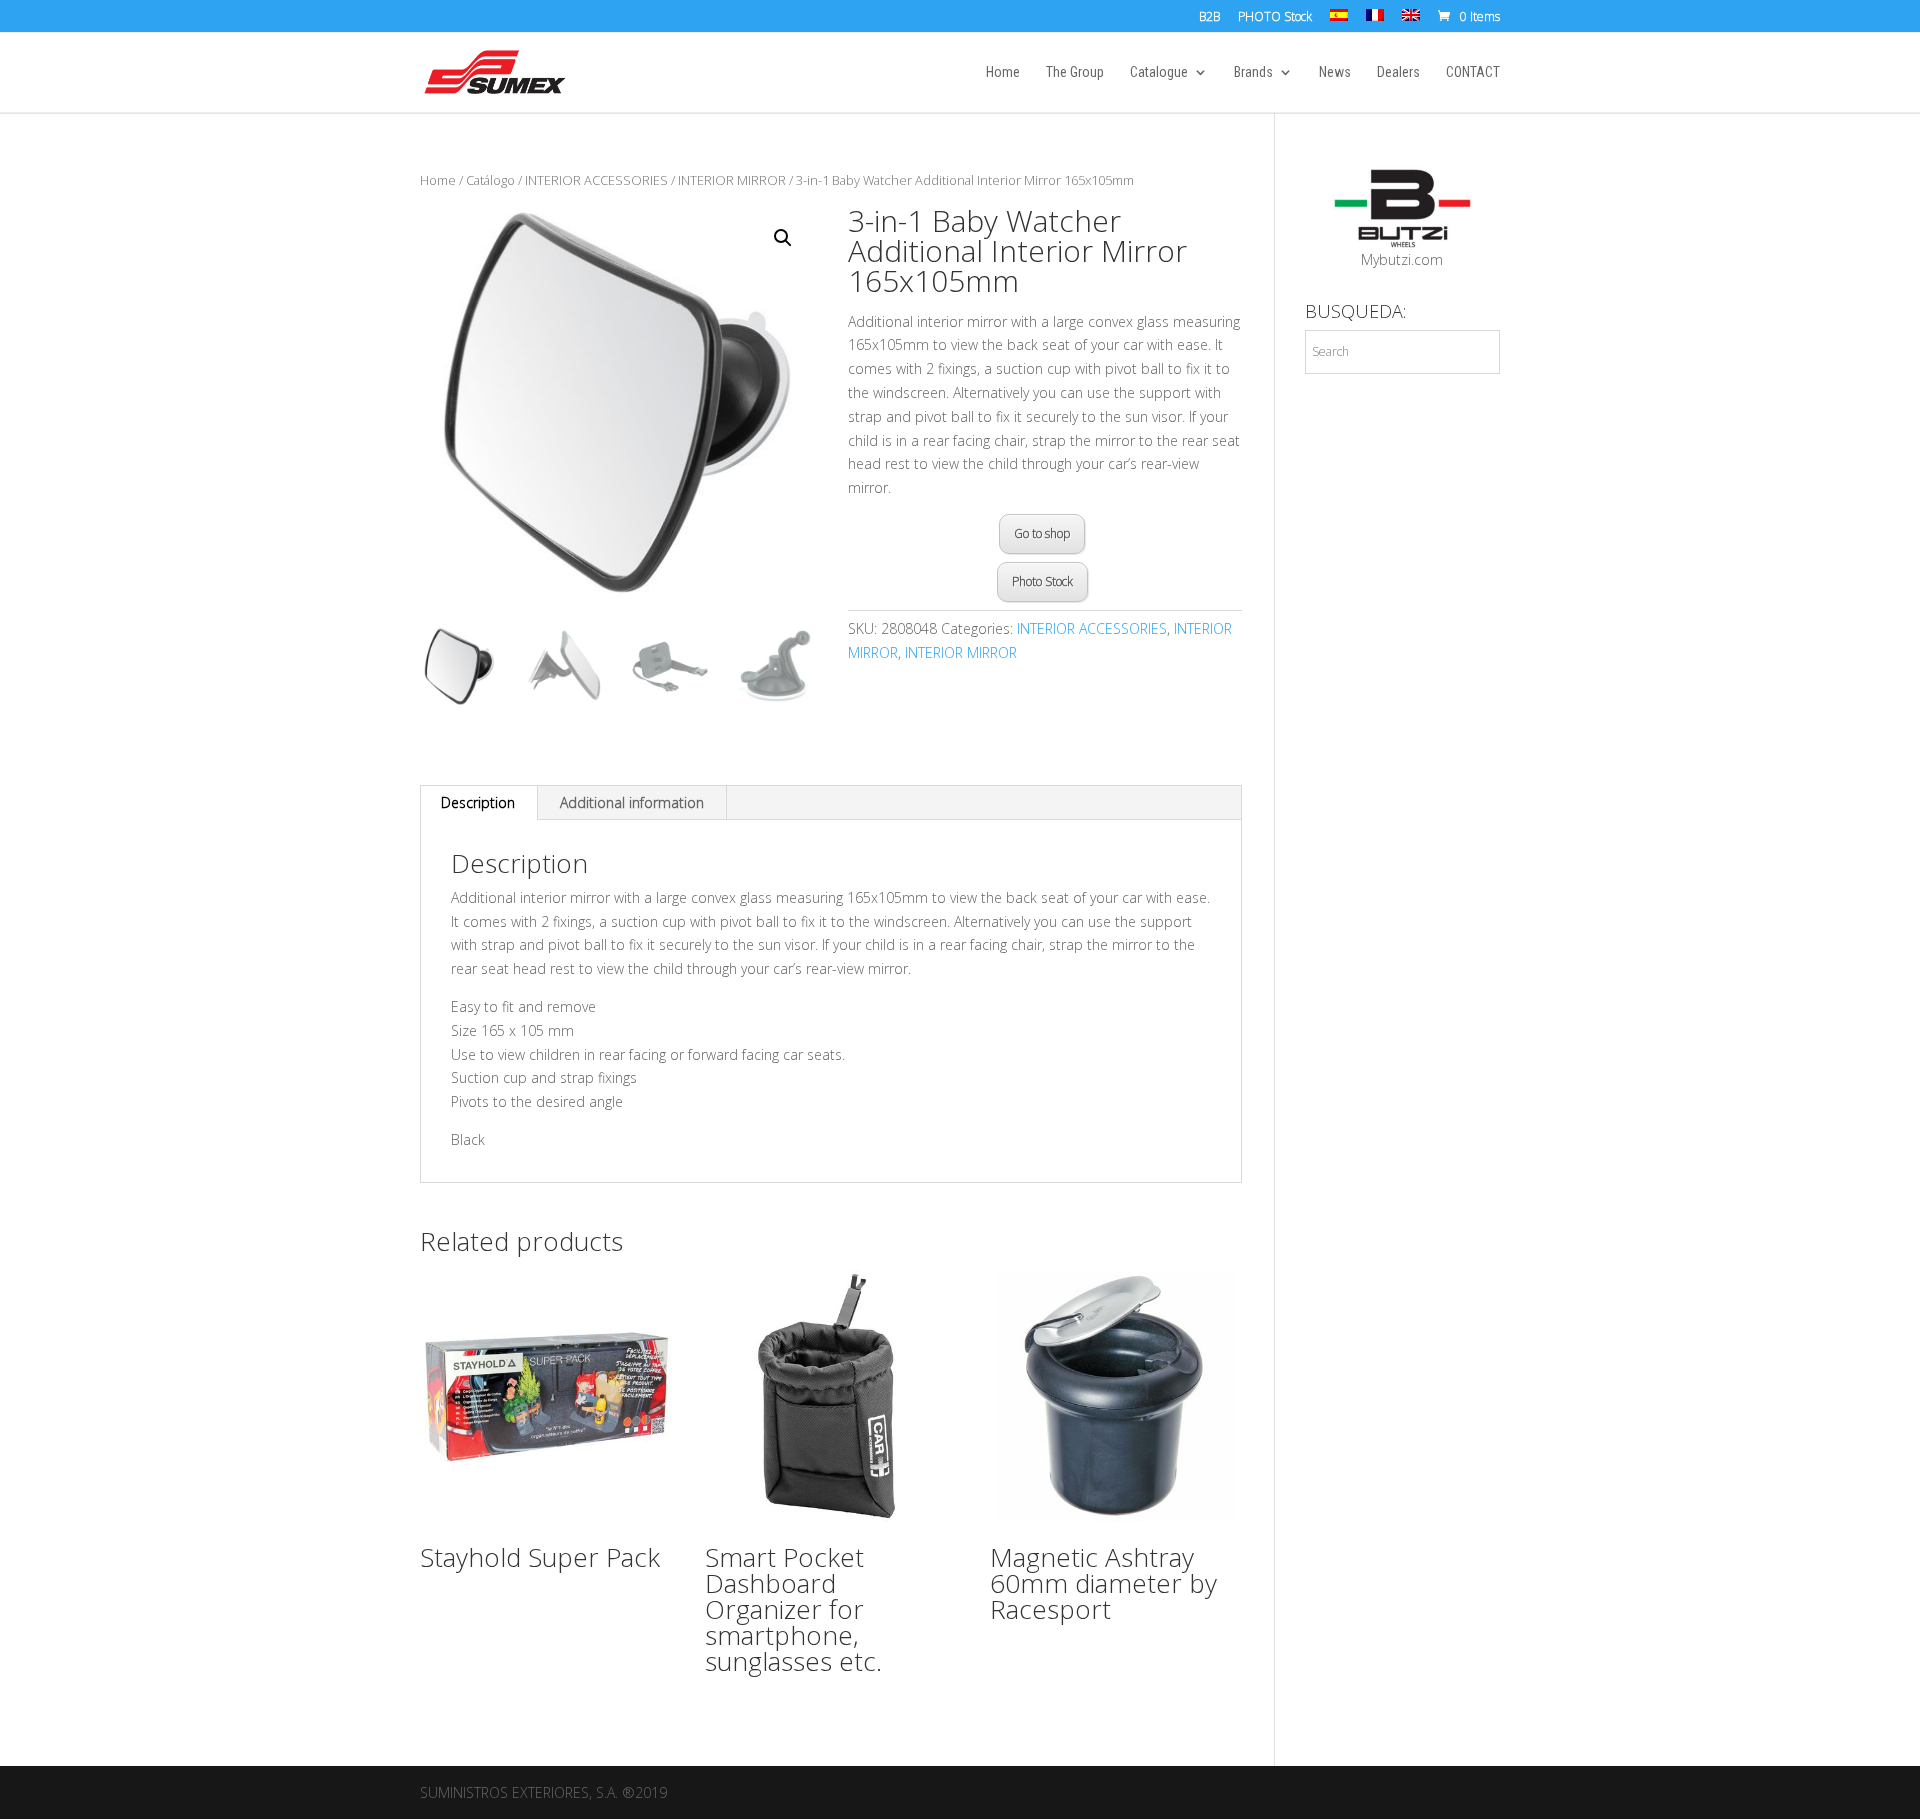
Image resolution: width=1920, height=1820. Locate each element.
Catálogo (490, 180)
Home (1003, 72)
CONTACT (1473, 72)
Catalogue (1159, 72)
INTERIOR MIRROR (732, 180)
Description (478, 802)
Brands (1253, 72)
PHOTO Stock (1275, 18)
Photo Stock (1042, 581)
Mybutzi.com (1402, 259)
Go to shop (1042, 533)
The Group (1075, 72)
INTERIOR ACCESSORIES (596, 180)
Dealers (1398, 72)
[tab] (478, 803)
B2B (1209, 18)
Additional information (632, 802)
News (1335, 72)
